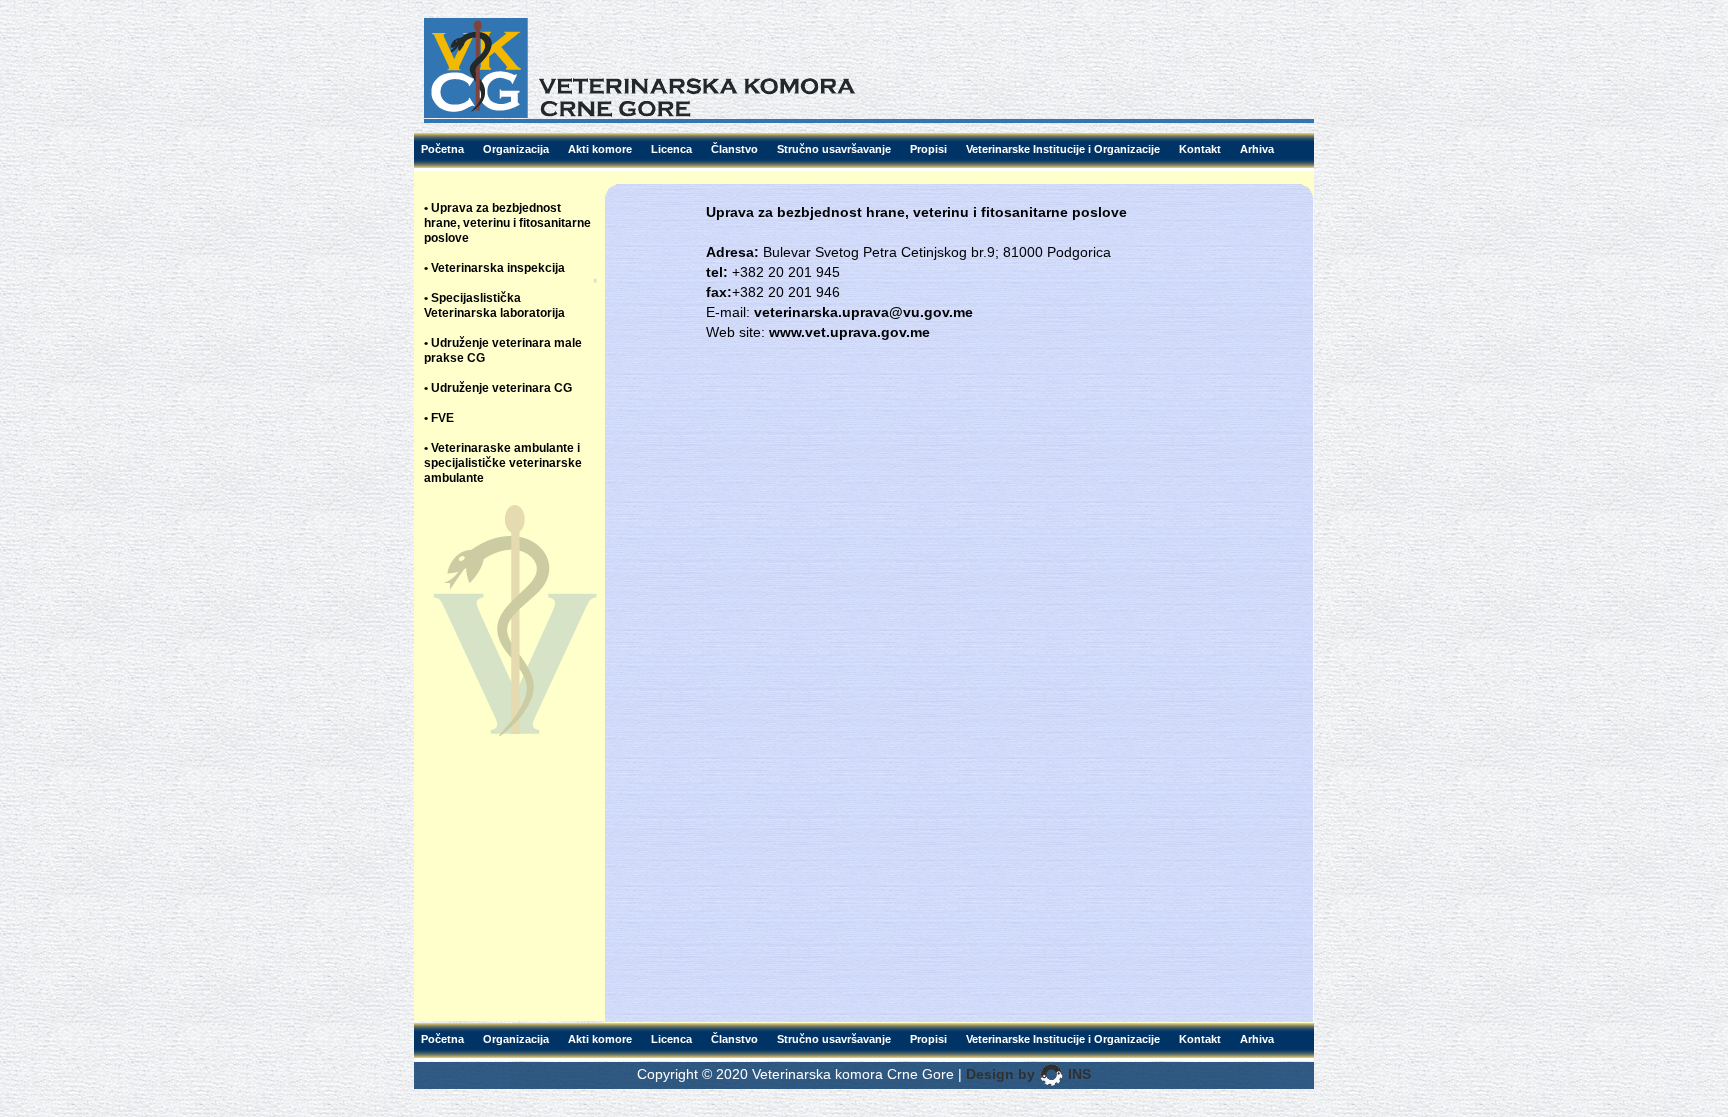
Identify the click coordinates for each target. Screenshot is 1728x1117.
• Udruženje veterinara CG (498, 388)
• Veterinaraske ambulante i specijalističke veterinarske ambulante (503, 463)
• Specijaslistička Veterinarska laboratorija (494, 305)
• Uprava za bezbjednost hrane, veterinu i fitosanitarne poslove (507, 223)
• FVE (439, 418)
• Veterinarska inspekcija (494, 268)
